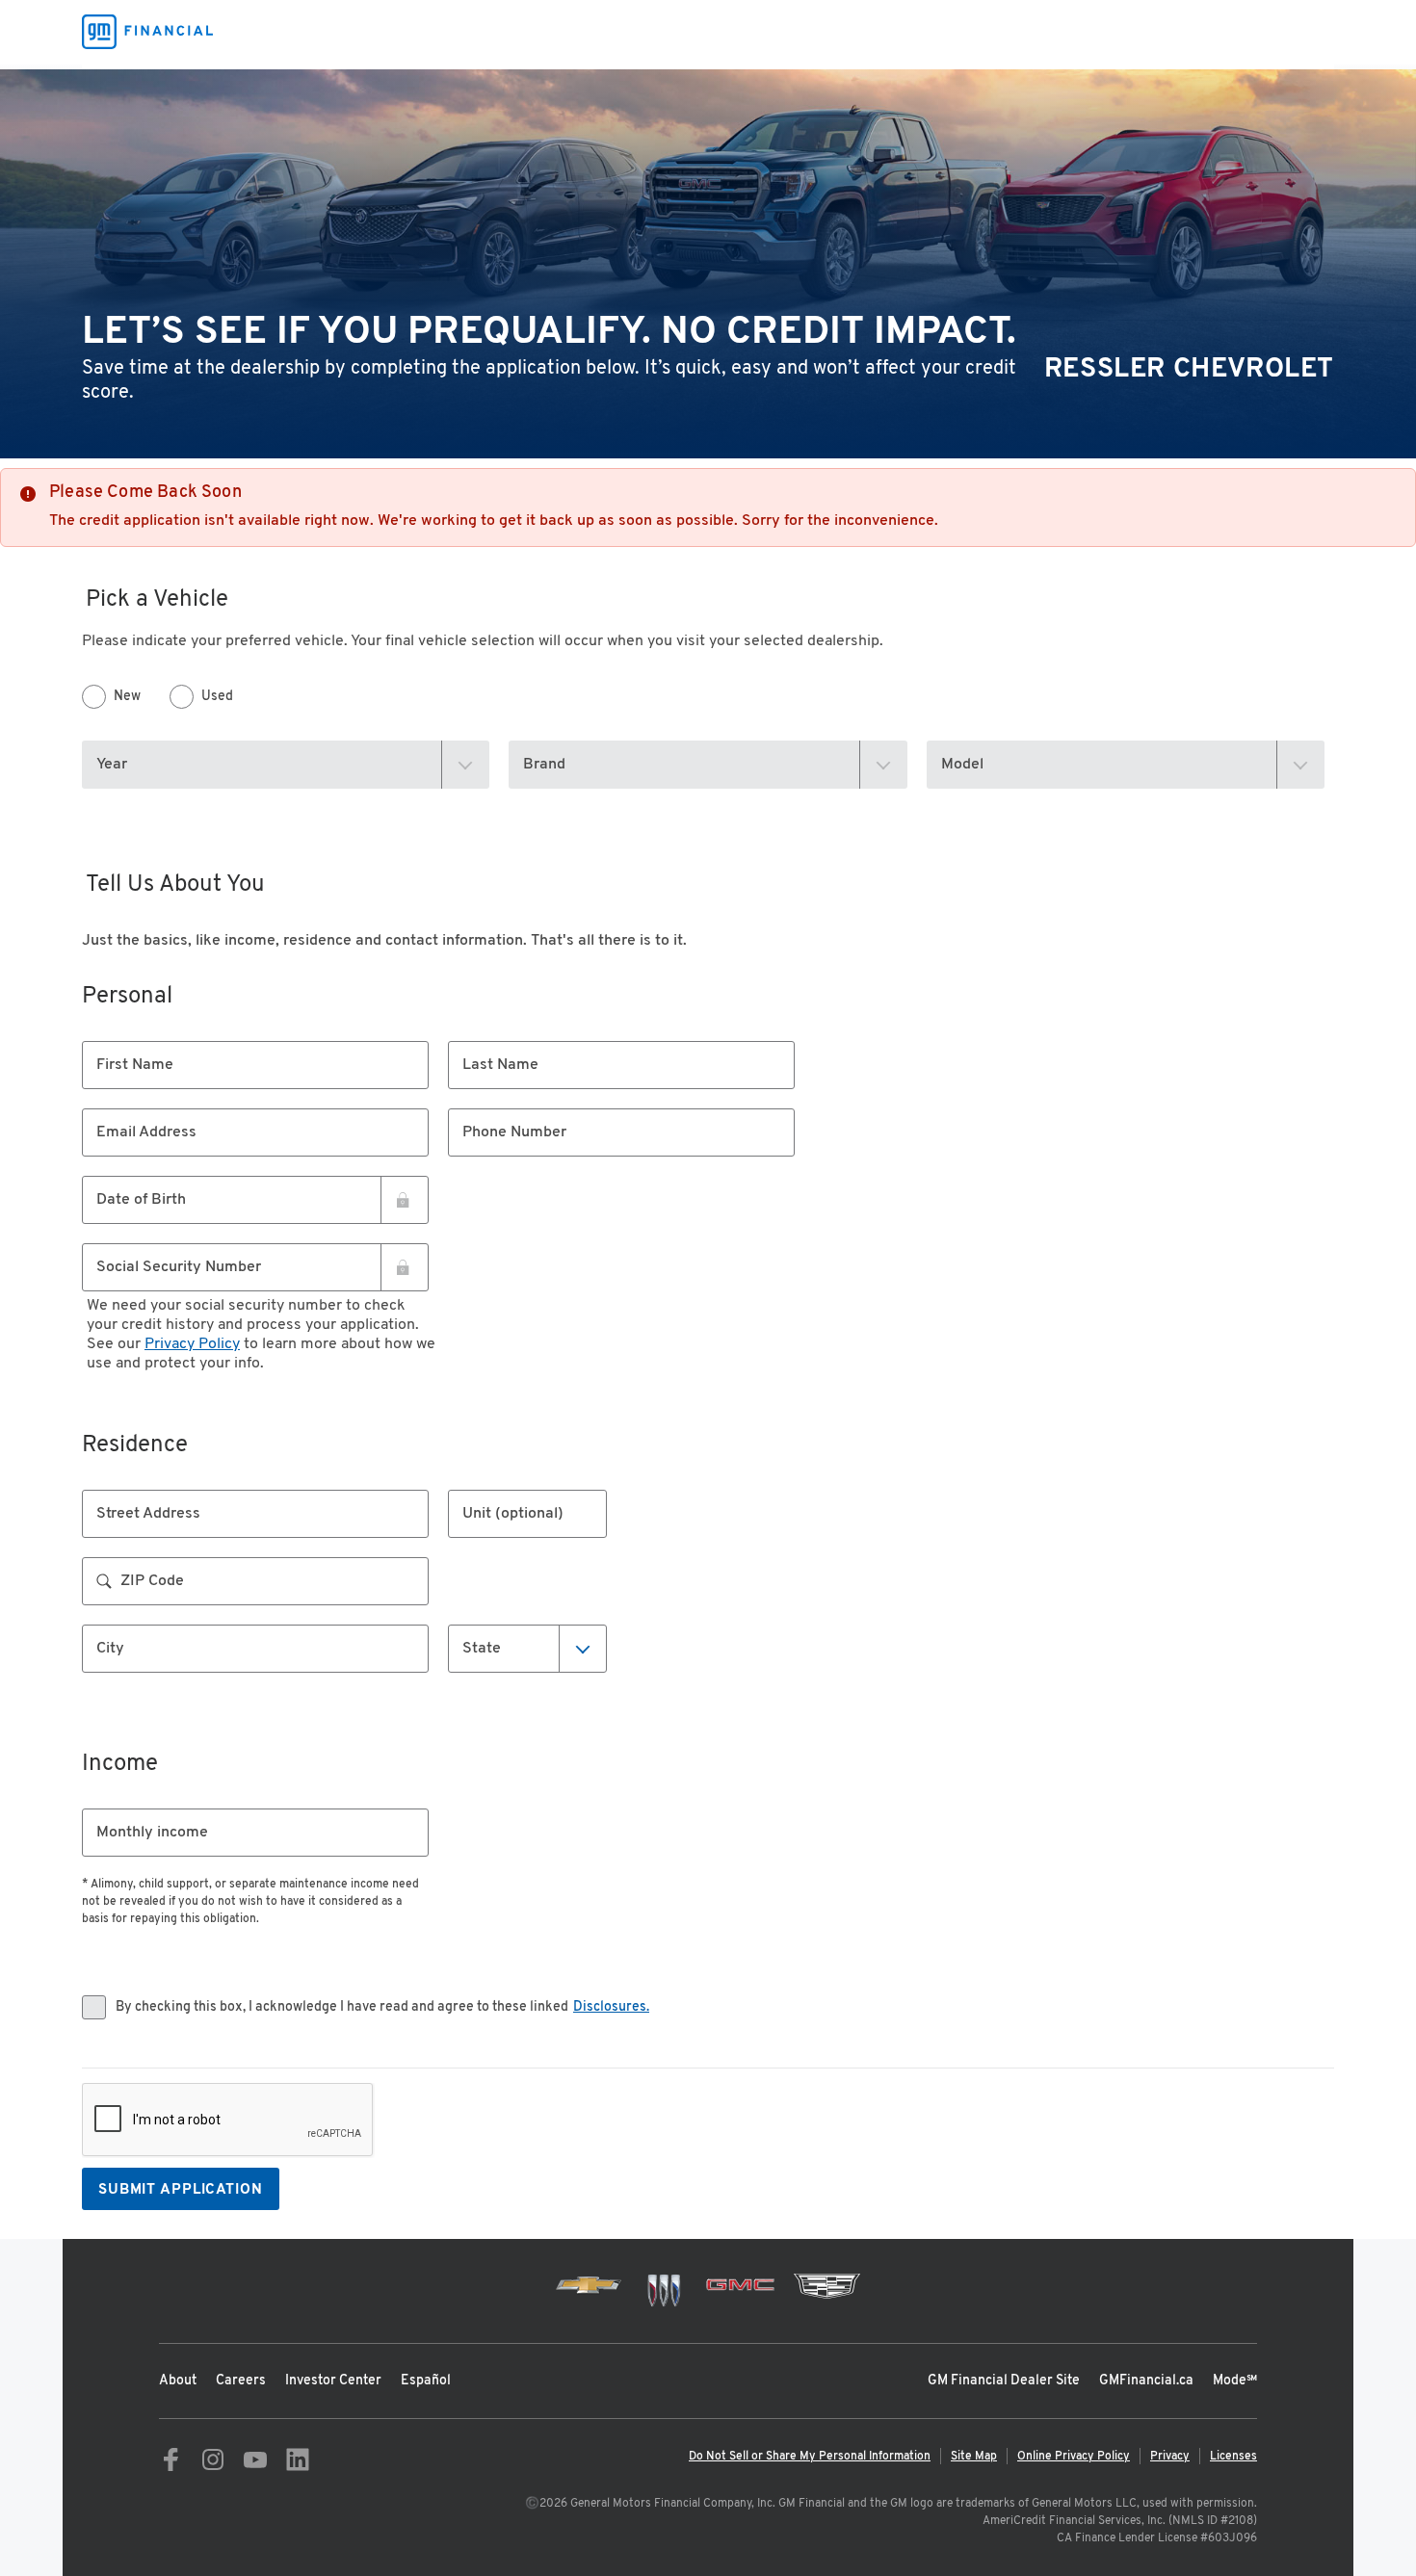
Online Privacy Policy (1074, 2457)
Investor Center (333, 2381)
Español (426, 2381)
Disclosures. (611, 2007)
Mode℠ (1235, 2381)
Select (485, 1648)
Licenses (1233, 2457)
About (178, 2381)
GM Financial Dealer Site (1004, 2381)
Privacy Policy (192, 1344)
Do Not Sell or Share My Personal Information (810, 2457)
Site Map (974, 2457)
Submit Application (181, 2190)
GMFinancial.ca (1146, 2381)
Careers (241, 2381)
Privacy (1170, 2457)
